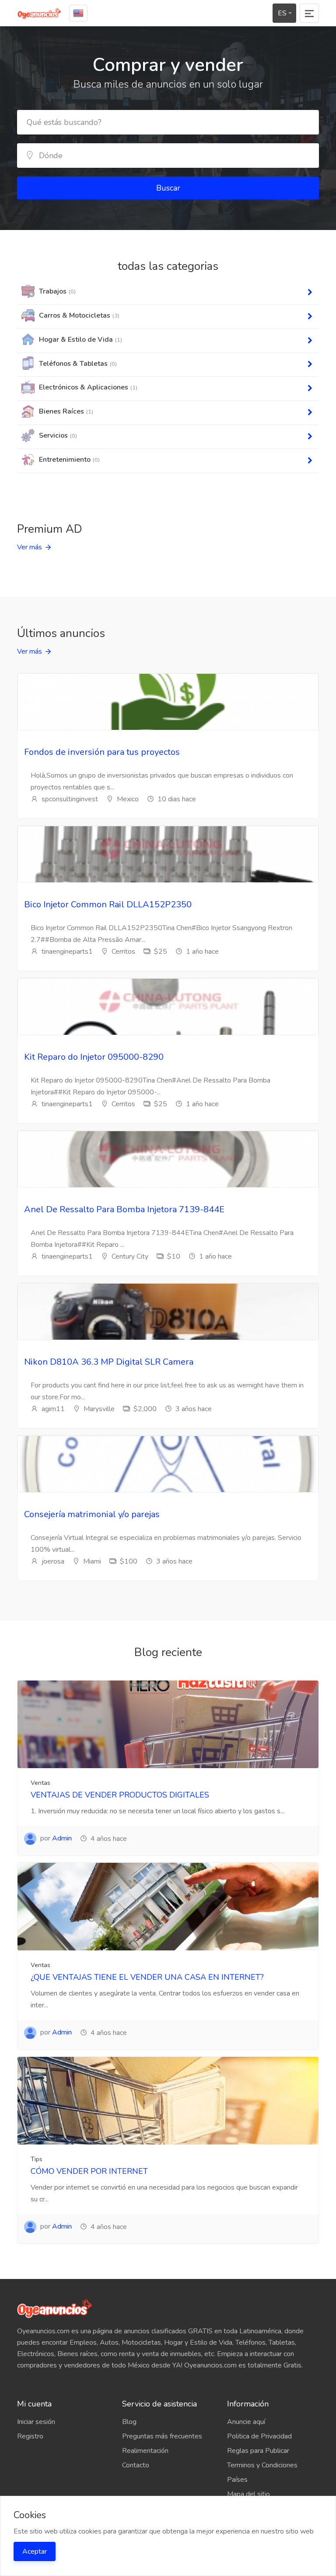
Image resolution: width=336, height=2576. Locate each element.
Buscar (168, 188)
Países (237, 2480)
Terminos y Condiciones (262, 2465)
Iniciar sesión (36, 2422)
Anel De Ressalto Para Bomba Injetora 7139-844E (124, 1209)
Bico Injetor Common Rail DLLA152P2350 (108, 904)
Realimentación (145, 2451)
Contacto (136, 2465)
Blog (129, 2422)
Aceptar (35, 2551)
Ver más (30, 547)
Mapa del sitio (248, 2494)
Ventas (40, 1783)
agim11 (52, 1409)
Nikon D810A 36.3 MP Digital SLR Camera (109, 1362)
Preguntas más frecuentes (162, 2436)
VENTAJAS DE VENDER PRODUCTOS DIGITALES (120, 1795)
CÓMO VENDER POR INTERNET (89, 2171)
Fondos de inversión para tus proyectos (102, 752)
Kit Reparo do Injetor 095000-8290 (94, 1057)
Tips (37, 2159)
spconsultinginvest (69, 799)
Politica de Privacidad (259, 2436)
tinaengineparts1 (66, 952)
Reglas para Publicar (258, 2451)
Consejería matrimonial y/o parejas (92, 1514)
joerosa (52, 1561)
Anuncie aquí (246, 2422)
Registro (30, 2436)
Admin (62, 1838)
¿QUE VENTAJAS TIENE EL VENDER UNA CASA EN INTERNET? (147, 1977)
